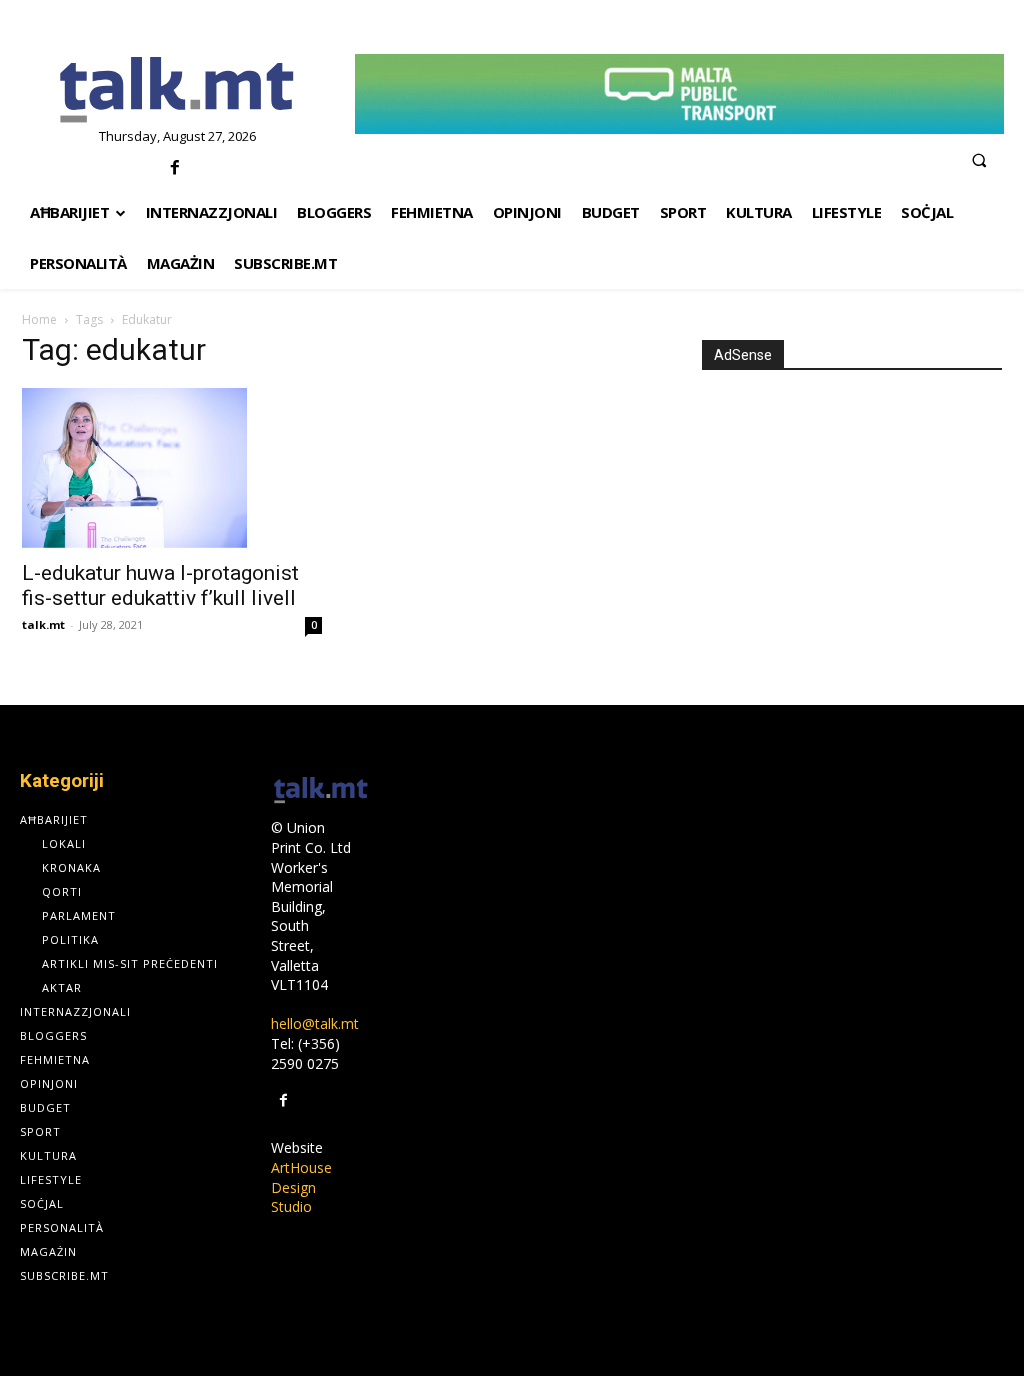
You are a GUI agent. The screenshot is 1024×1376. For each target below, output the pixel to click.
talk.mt (43, 624)
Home (39, 319)
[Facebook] (174, 168)
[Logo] (177, 91)
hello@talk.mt (315, 1023)
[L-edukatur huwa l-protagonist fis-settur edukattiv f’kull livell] (172, 468)
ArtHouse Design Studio (301, 1187)
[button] (979, 160)
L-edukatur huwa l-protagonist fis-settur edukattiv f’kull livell (160, 585)
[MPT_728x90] (679, 94)
